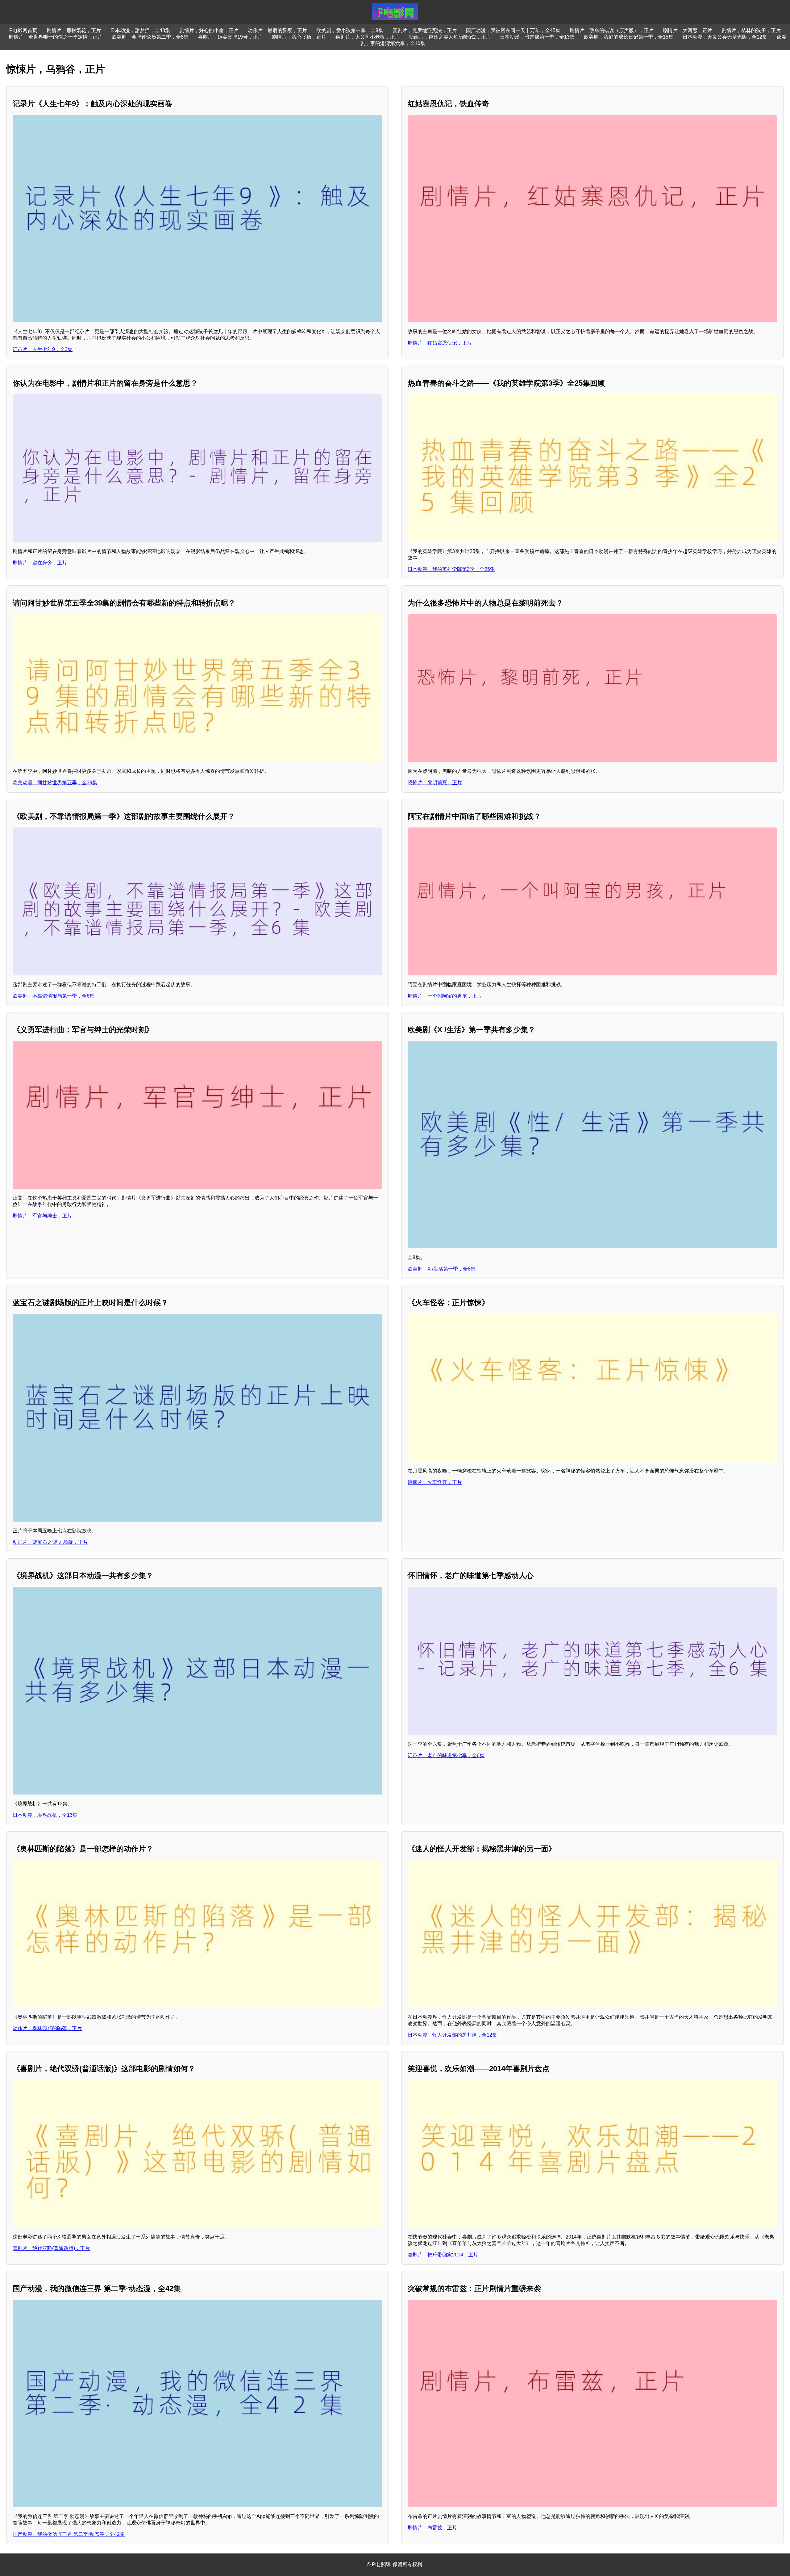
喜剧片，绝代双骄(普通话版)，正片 (51, 2248)
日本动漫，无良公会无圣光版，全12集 (725, 37)
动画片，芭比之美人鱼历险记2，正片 (450, 37)
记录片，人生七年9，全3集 (43, 349)
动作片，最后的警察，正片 (277, 30)
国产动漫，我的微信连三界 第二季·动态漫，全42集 (69, 2534)
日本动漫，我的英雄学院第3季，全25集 (451, 569)
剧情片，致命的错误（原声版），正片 (612, 30)
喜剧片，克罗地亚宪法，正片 (425, 30)
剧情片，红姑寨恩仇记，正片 (440, 343)
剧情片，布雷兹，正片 (432, 2528)
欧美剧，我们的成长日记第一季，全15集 (629, 37)
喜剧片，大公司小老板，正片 (368, 37)
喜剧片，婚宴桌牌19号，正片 (230, 37)
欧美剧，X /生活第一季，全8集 (442, 1269)
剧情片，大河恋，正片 (688, 30)
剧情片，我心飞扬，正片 (299, 37)
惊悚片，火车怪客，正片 (435, 1482)
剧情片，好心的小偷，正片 (209, 30)
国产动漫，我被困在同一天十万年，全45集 (513, 30)
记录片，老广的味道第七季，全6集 (446, 1755)
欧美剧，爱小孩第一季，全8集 (350, 30)
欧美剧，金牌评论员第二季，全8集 (150, 37)
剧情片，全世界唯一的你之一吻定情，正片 (56, 37)
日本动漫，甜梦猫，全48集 (140, 30)
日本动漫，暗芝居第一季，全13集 (537, 37)
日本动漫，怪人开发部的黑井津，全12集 (452, 2035)
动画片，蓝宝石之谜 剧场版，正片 (50, 1542)
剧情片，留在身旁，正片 (40, 563)
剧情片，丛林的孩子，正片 (751, 30)
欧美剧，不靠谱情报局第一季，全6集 (54, 996)
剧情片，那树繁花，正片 (74, 30)
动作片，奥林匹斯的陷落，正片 (47, 2028)
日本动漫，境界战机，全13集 (45, 1815)
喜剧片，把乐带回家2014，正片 (443, 2255)
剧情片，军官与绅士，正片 (42, 1216)
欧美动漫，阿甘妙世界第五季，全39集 (55, 783)
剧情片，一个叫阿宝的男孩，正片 (445, 996)
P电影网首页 (23, 30)
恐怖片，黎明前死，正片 (435, 783)
